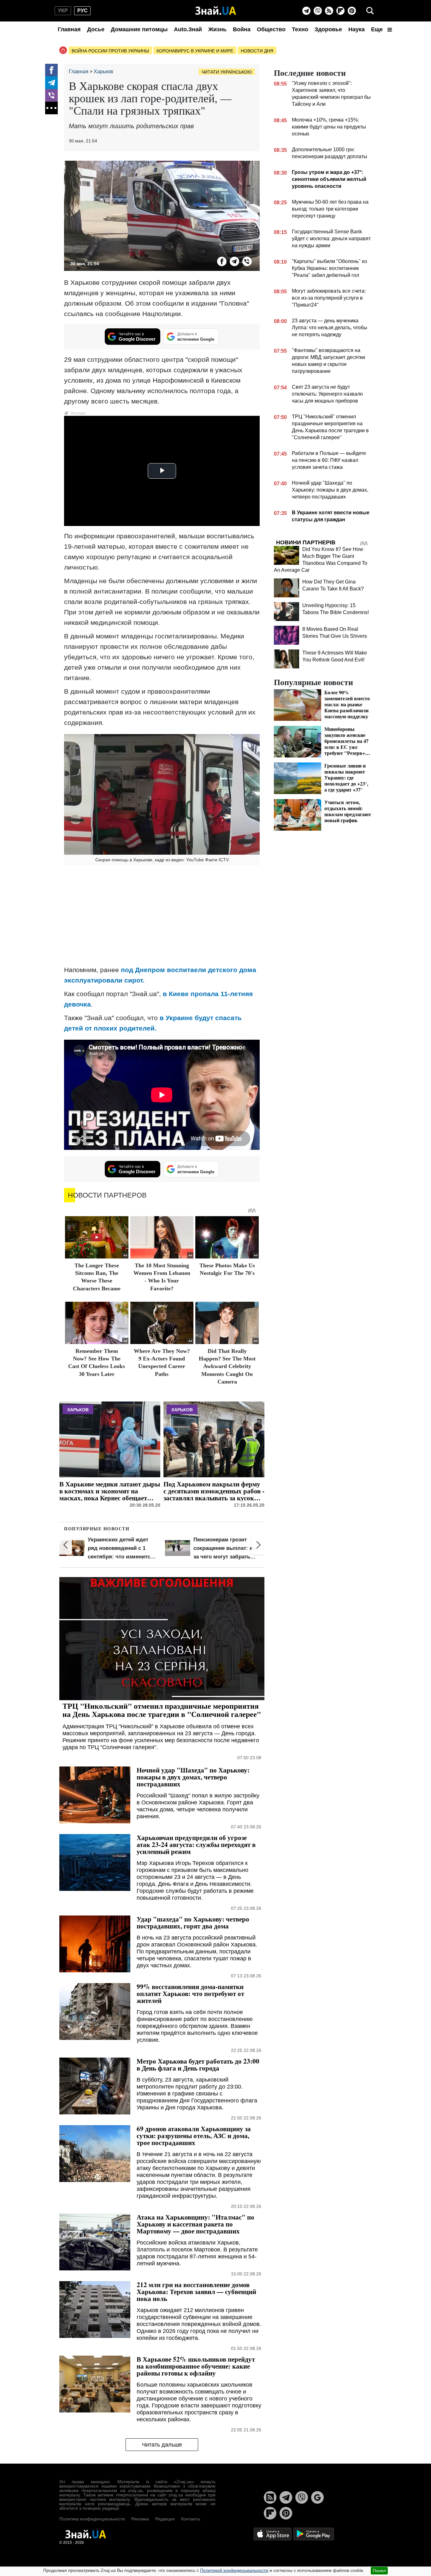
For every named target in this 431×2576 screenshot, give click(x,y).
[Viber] (318, 11)
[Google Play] (314, 2534)
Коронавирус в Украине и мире (195, 51)
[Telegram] (306, 11)
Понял (379, 2571)
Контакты (191, 2519)
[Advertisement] (162, 916)
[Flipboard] (340, 11)
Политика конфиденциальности (92, 2519)
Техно (300, 29)
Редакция (165, 2519)
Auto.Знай (188, 29)
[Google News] (317, 2497)
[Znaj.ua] (216, 11)
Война (242, 29)
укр (63, 11)
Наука (357, 29)
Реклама (140, 2519)
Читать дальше (162, 2445)
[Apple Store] (273, 2534)
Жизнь (217, 29)
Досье (96, 29)
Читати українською (227, 72)
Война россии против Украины (110, 51)
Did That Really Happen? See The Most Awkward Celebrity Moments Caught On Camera (227, 1366)
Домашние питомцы (139, 29)
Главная (69, 29)
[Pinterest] (352, 11)
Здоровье (328, 29)
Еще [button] (378, 29)
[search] (370, 11)
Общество (271, 29)
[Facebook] (51, 70)
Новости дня (257, 51)
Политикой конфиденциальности (234, 2570)
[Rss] (329, 11)
